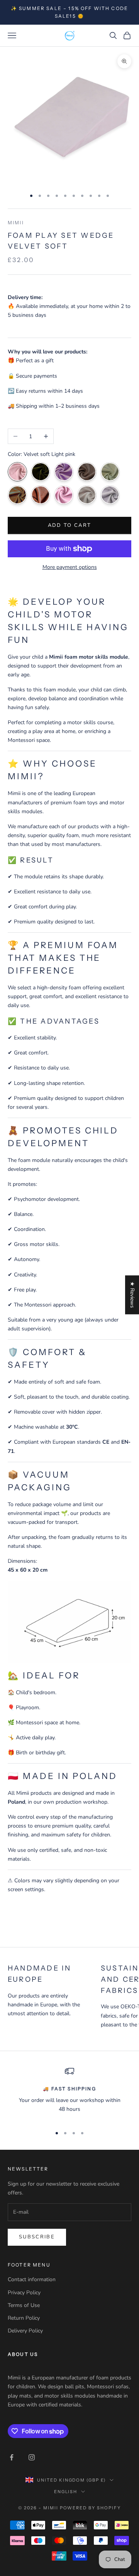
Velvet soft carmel (17, 495)
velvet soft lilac (64, 472)
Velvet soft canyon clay (41, 495)
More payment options (70, 567)
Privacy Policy (24, 2293)
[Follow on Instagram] (32, 2457)
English (66, 2492)
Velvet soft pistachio (110, 472)
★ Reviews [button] (132, 1295)
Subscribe (37, 2237)
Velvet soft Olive (41, 472)
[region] (69, 2093)
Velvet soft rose (64, 495)
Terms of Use (24, 2305)
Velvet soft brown (87, 472)
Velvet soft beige (87, 495)
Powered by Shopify (91, 2508)
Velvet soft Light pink (17, 472)
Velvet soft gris (110, 495)
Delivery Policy (25, 2331)
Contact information (32, 2279)
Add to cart (70, 525)
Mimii (16, 223)
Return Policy (24, 2318)
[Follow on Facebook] (12, 2457)
